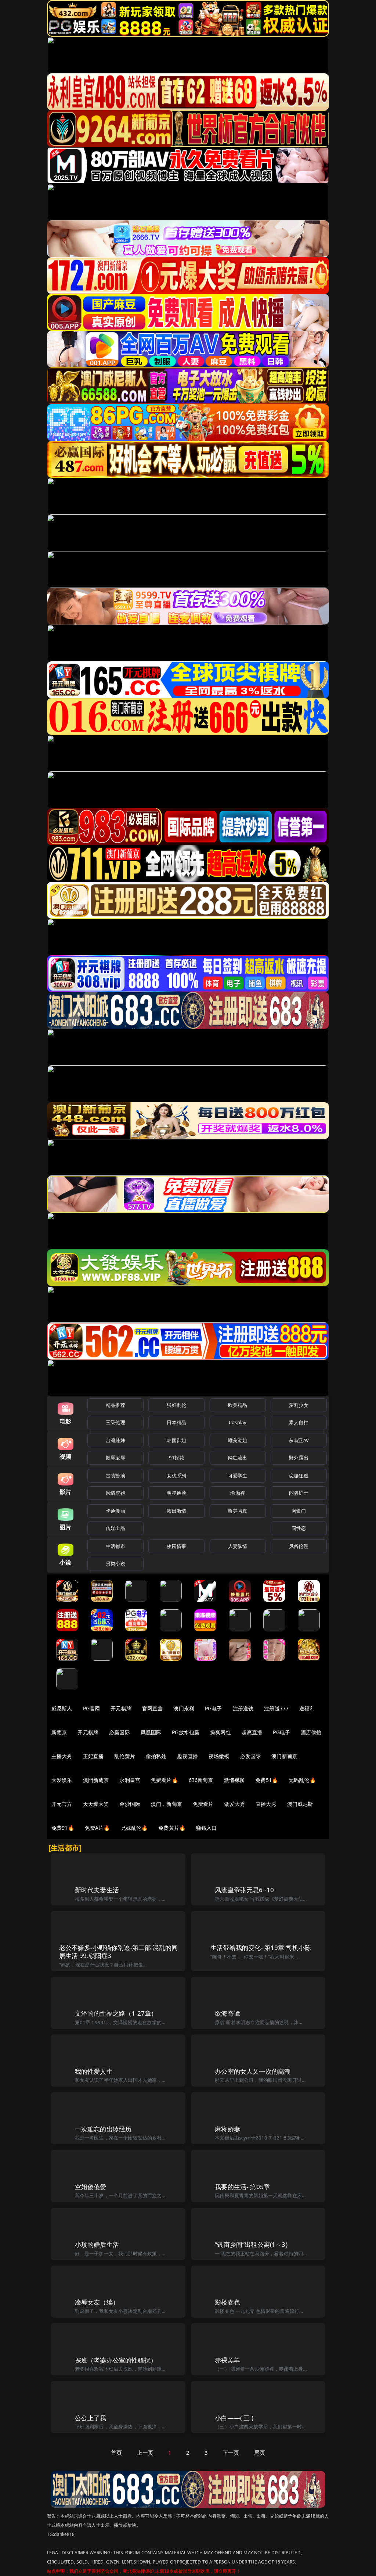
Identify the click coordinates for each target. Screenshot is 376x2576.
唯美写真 (238, 1511)
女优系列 (176, 1476)
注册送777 (276, 1708)
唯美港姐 (238, 1440)
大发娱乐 (62, 1780)
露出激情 (176, 1511)
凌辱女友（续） (97, 2302)
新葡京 (59, 1732)
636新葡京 (201, 1780)
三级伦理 (115, 1422)
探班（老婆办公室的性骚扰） (116, 2360)
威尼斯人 (62, 1708)
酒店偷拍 (311, 1732)
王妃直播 (93, 1756)
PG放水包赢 (186, 1732)
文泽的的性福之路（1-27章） (116, 2013)
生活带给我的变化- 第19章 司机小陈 (261, 1948)
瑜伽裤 (237, 1493)
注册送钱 (243, 1708)
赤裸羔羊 (227, 2360)
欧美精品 (238, 1405)
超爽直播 (252, 1732)
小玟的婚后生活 (97, 2244)
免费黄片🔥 (172, 1828)
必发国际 (251, 1756)
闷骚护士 (299, 1493)
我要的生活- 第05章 (242, 2187)
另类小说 (115, 1563)
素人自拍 (299, 1422)
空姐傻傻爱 (91, 2187)
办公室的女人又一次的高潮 (253, 2071)
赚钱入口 (207, 1828)
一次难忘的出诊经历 (103, 2129)
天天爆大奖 (96, 1804)
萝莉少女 (299, 1405)
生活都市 (115, 1546)
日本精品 (176, 1422)
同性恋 (299, 1528)
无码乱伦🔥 (302, 1780)
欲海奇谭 (227, 2013)
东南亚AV (299, 1440)
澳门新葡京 (284, 1756)
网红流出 (238, 1458)
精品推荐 (115, 1405)
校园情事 (176, 1546)
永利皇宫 (130, 1780)
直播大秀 (266, 1804)
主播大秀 (62, 1756)
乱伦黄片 (125, 1756)
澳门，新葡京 (167, 1804)
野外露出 (299, 1458)
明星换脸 (176, 1493)
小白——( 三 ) (234, 2418)
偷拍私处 (156, 1756)
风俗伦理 (299, 1546)
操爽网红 (220, 1732)
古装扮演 (115, 1476)
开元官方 (62, 1804)
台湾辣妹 (115, 1440)
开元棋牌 (121, 1708)
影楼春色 (227, 2302)
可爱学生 (238, 1476)
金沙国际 (130, 1804)
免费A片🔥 (97, 1828)
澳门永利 (184, 1708)
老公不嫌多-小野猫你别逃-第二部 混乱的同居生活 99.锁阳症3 (119, 1952)
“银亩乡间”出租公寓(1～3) (251, 2244)
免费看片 (203, 1804)
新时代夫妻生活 (97, 1890)
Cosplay (238, 1422)
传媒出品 (115, 1528)
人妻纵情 (238, 1546)
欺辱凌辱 (115, 1458)
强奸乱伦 (176, 1405)
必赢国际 (120, 1732)
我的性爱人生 (94, 2071)
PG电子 (214, 1708)
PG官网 (92, 1708)
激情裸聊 (234, 1780)
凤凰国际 (151, 1732)
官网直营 (153, 1708)
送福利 (307, 1708)
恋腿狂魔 (299, 1476)
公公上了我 (91, 2418)
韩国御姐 (176, 1440)
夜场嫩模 (219, 1756)
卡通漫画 (115, 1511)
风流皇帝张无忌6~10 (244, 1890)
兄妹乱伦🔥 (134, 1828)
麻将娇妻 (227, 2129)
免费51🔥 (267, 1780)
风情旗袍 (115, 1493)
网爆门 (299, 1511)
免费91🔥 (63, 1828)
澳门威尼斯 (300, 1804)
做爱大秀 (234, 1804)
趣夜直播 (187, 1756)
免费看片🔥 (164, 1780)
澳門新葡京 (96, 1780)
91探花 (176, 1458)
